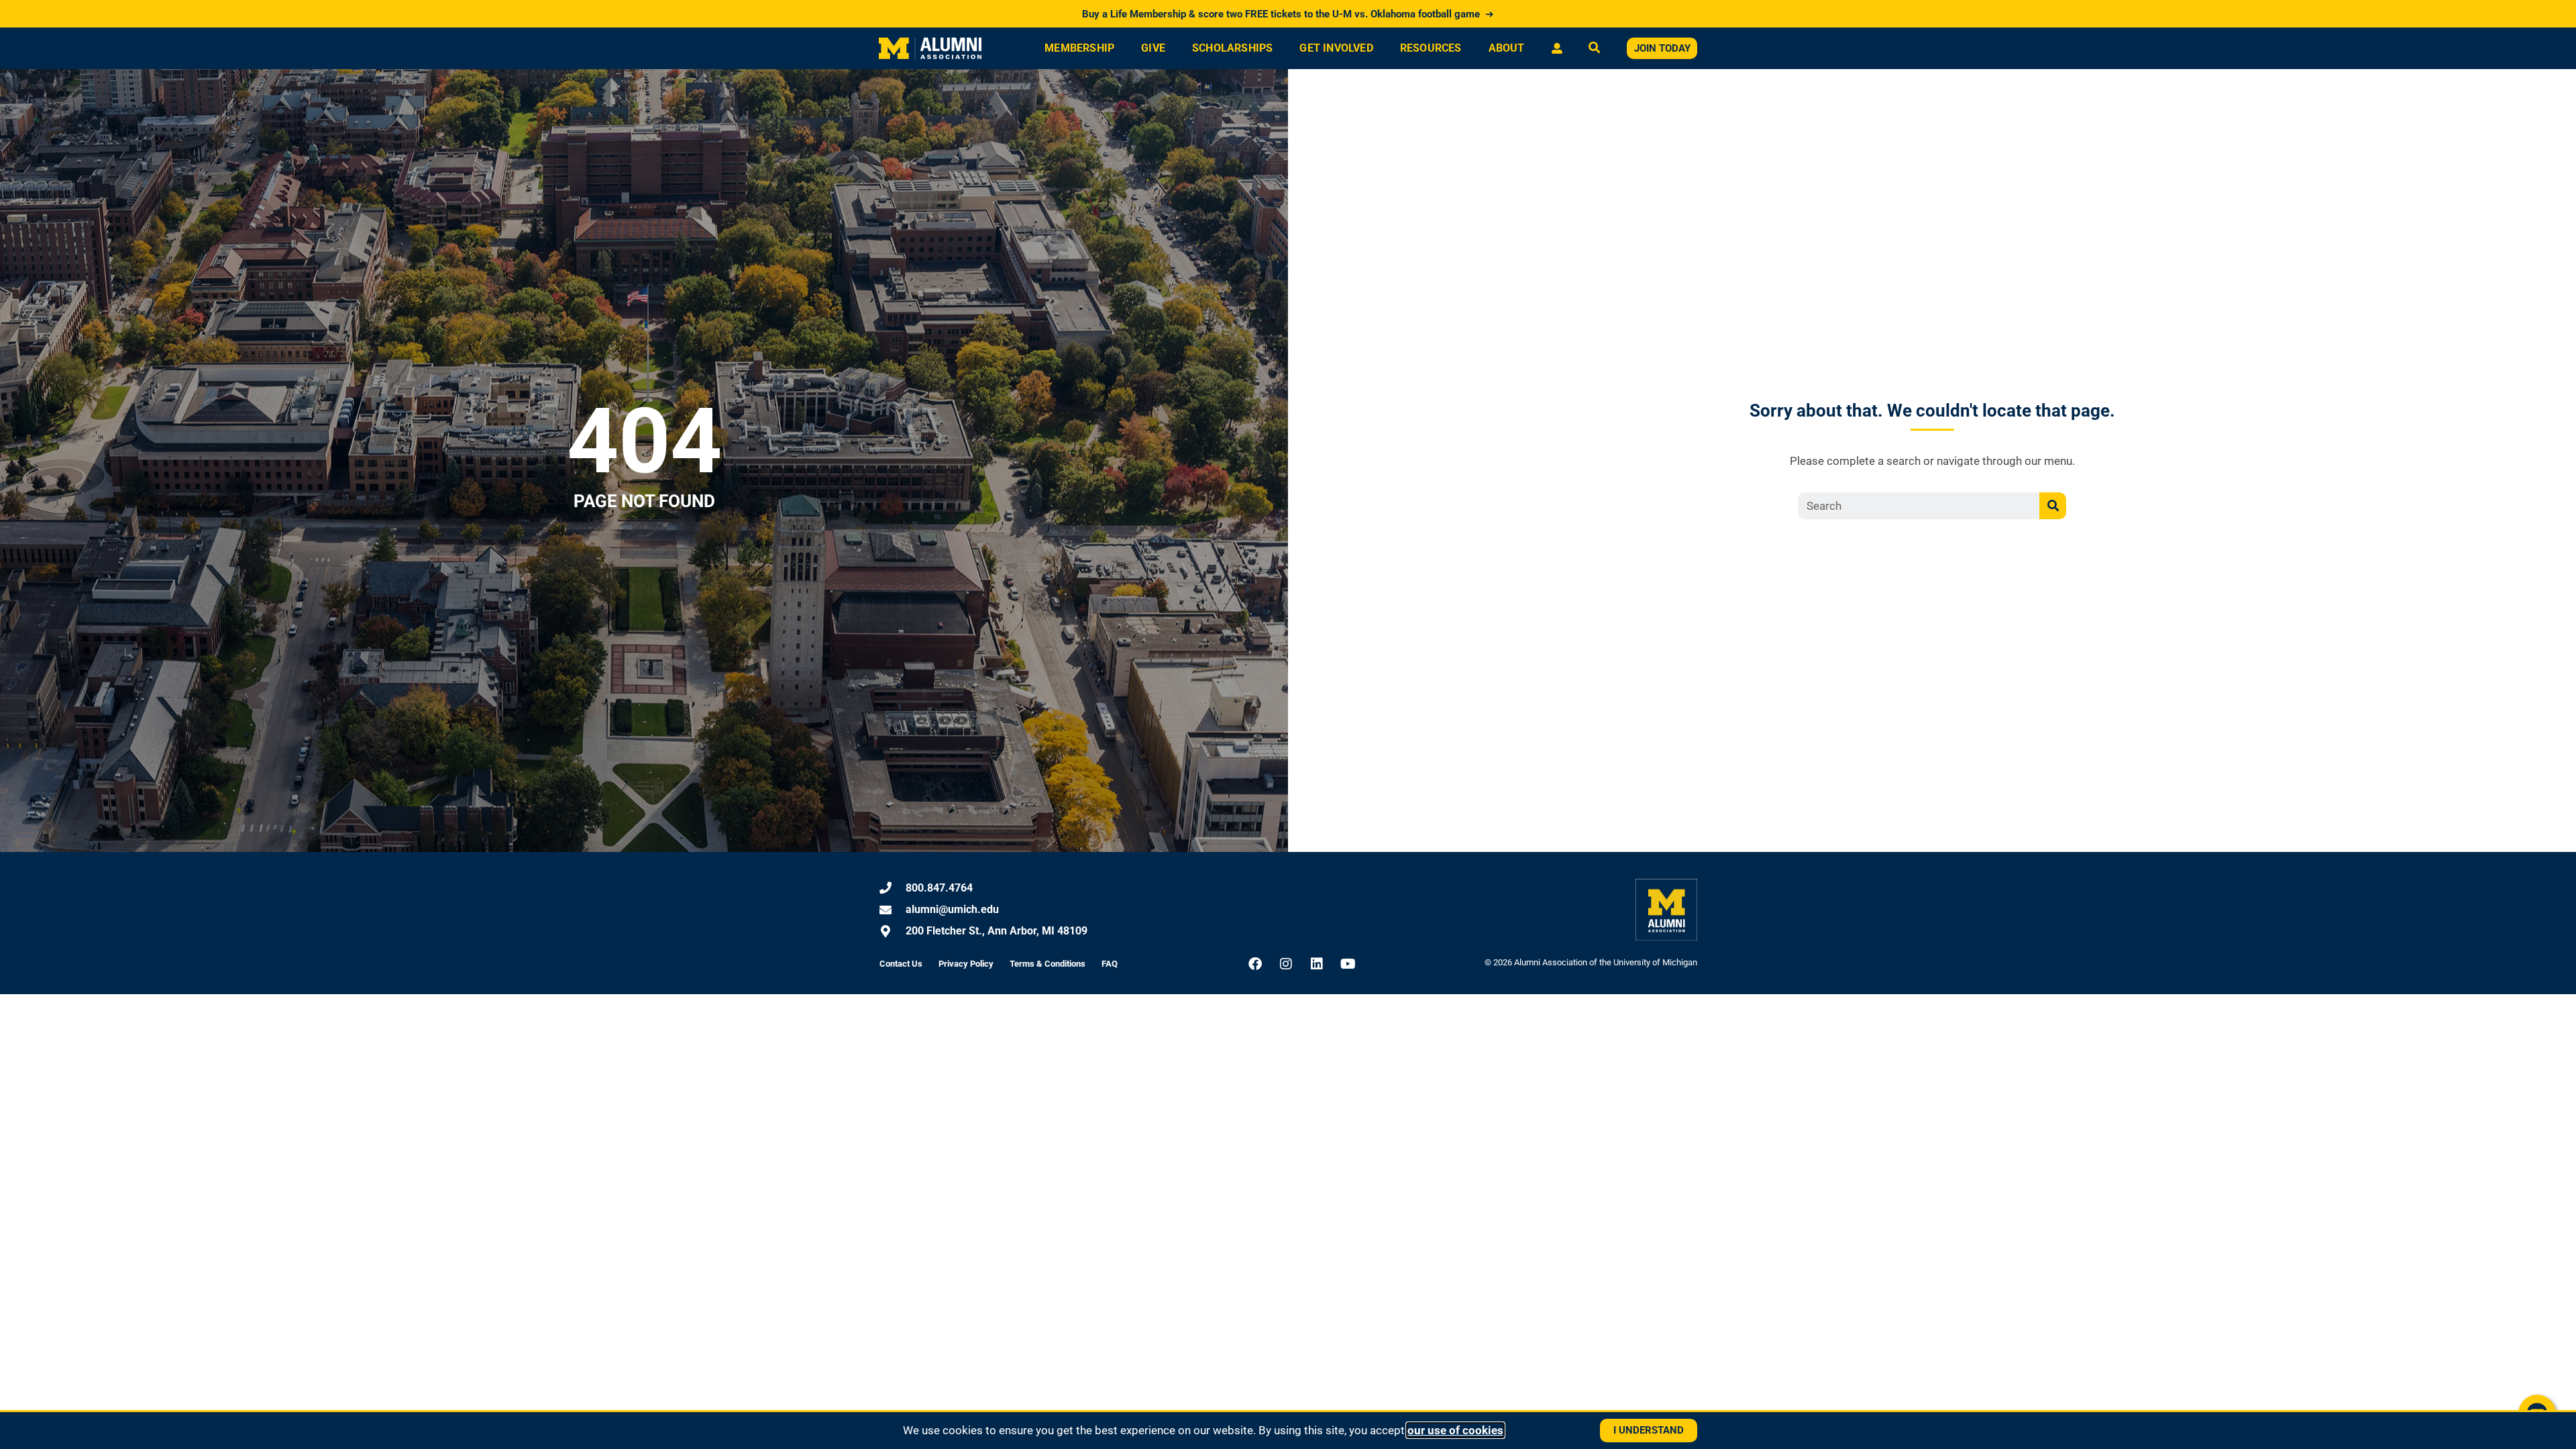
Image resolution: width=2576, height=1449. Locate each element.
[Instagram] (1286, 964)
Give (1153, 48)
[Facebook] (1255, 964)
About (1507, 48)
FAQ (1110, 964)
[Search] (2053, 506)
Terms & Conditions (1048, 964)
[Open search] (1594, 49)
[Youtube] (1348, 964)
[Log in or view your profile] (1557, 48)
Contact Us (901, 964)
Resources (1431, 48)
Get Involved (1336, 48)
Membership (1079, 48)
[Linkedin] (1317, 964)
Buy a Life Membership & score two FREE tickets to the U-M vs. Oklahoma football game (1288, 14)
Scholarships (1232, 48)
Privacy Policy (966, 964)
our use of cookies (1455, 1430)
